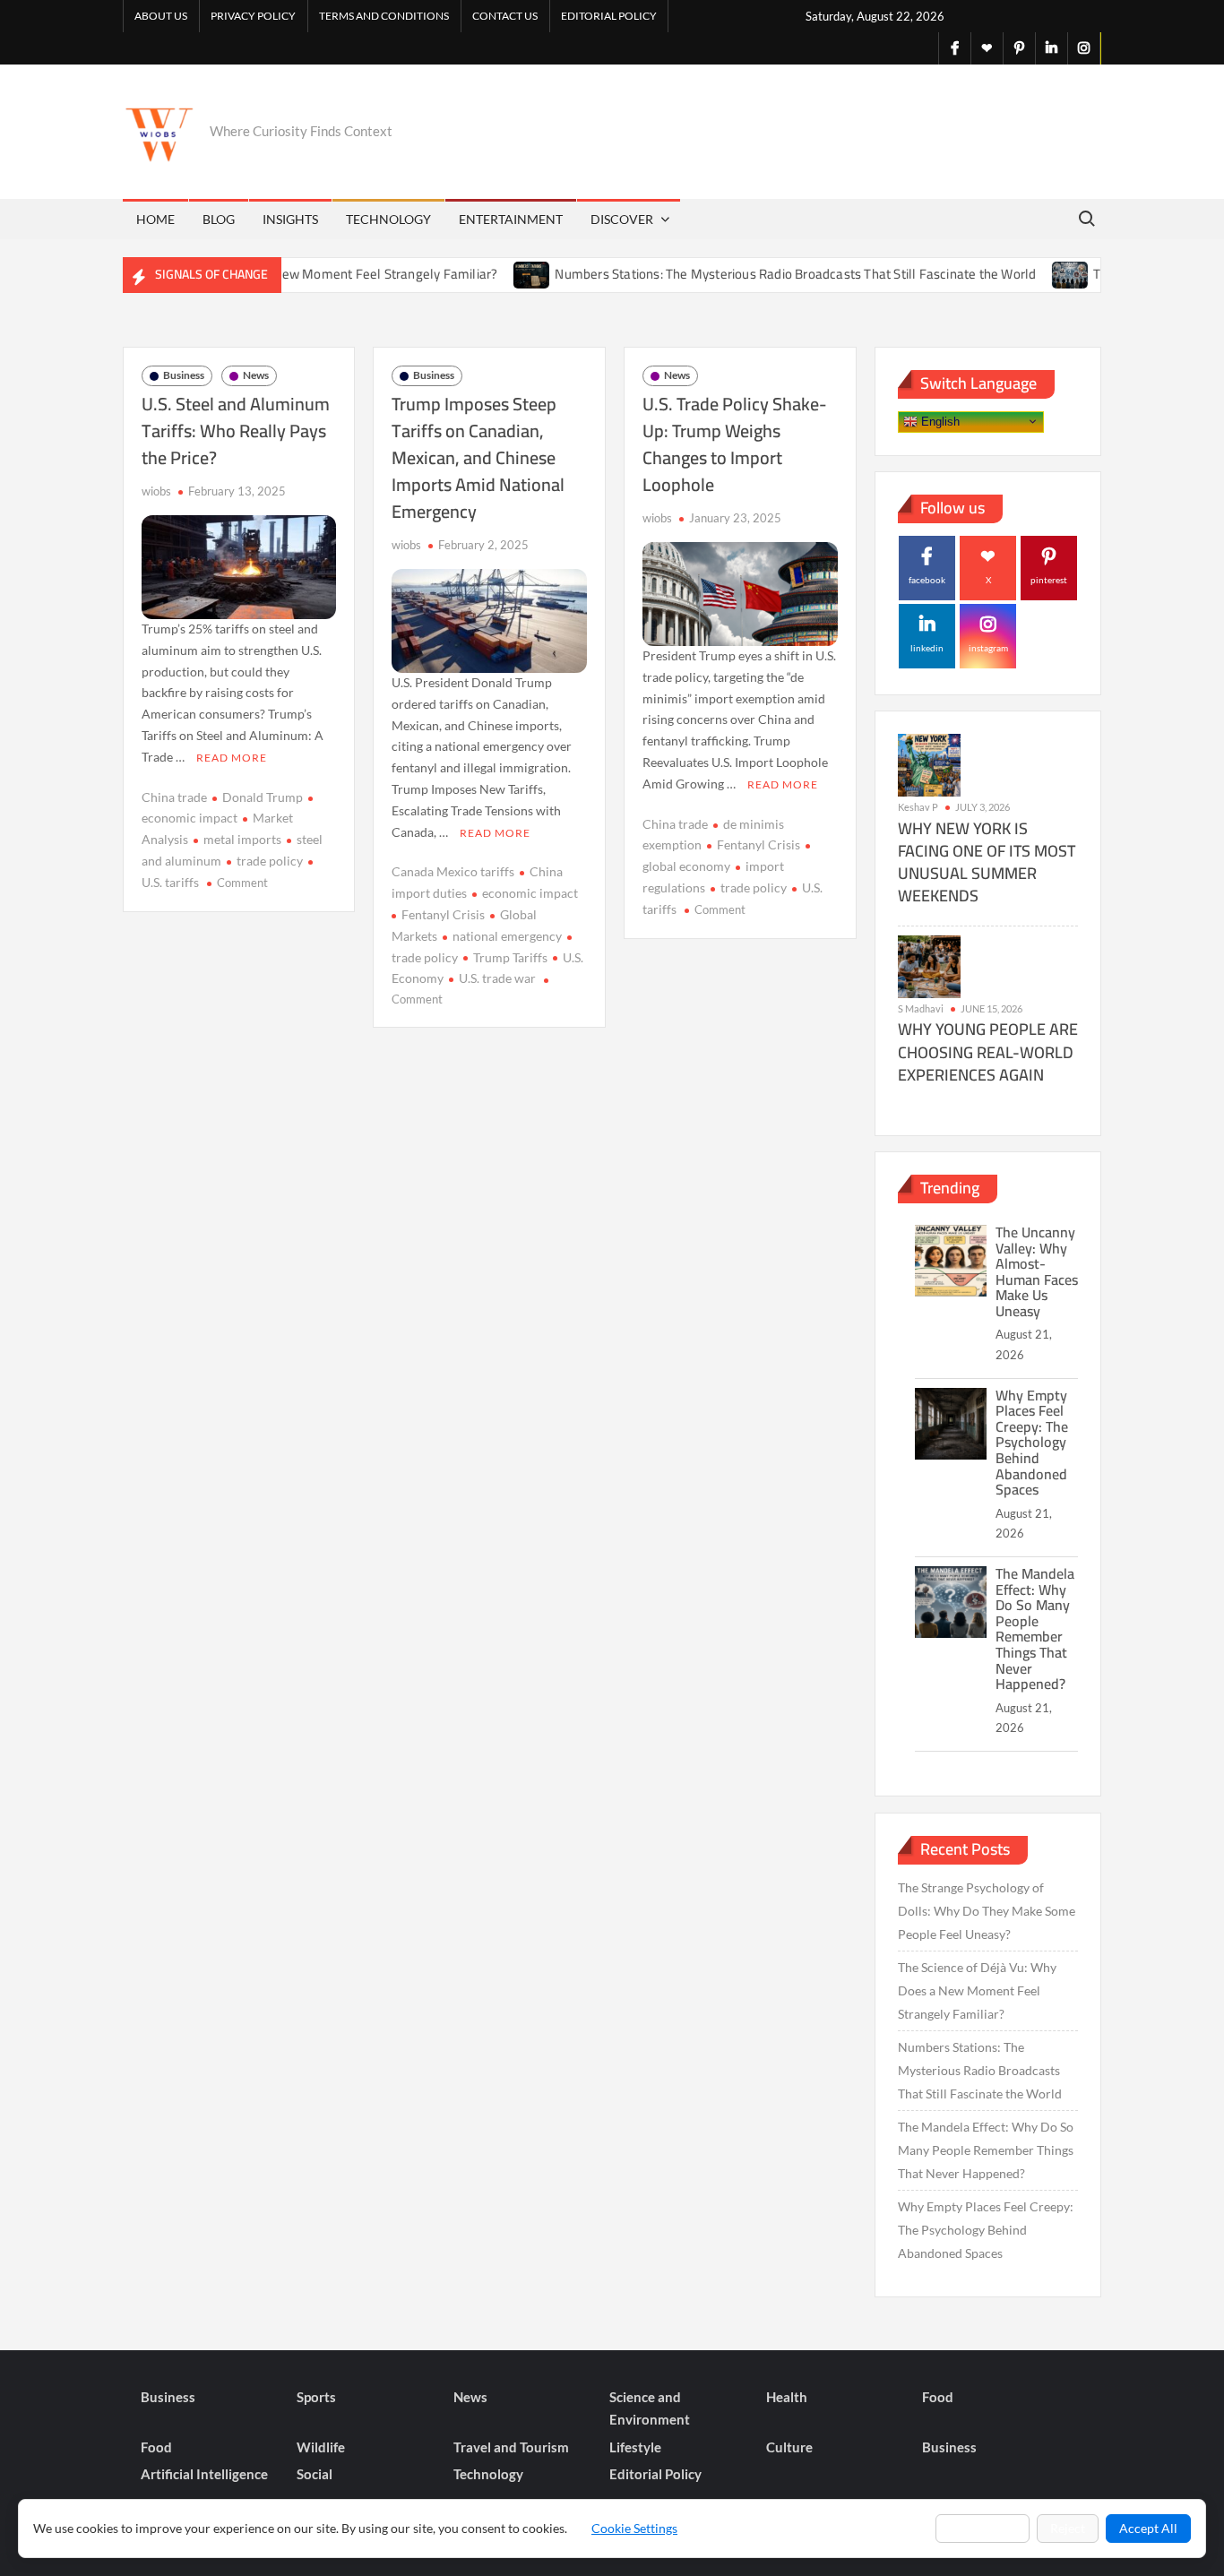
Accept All (1148, 2528)
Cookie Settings (634, 2528)
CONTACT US (505, 16)
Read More (232, 758)
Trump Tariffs (510, 957)
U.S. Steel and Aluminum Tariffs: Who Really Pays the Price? (236, 431)
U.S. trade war (497, 978)
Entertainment (511, 219)
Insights (290, 219)
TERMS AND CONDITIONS (384, 16)
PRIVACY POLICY (253, 16)
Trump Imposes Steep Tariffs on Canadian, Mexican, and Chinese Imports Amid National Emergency (478, 457)
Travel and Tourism (511, 2447)
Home (155, 219)
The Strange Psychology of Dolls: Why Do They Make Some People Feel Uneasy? (987, 1911)
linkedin (927, 648)
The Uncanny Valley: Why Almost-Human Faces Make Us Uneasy (1037, 1271)
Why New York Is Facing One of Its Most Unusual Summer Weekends (987, 862)
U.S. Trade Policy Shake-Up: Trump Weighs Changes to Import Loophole (735, 444)
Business (184, 375)
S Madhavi (921, 1008)
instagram (988, 648)
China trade (174, 797)
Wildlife (321, 2447)
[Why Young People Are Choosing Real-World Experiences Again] (929, 965)
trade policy (270, 861)
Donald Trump (263, 797)
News (256, 375)
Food (938, 2397)
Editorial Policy (609, 16)
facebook (927, 580)
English (939, 421)
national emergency (507, 936)
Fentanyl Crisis (443, 914)
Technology (388, 219)
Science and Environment (650, 2408)
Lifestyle (635, 2447)
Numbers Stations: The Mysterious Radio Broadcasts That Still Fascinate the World (750, 274)
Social (315, 2474)
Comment (242, 883)
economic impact (530, 893)
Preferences (983, 2528)
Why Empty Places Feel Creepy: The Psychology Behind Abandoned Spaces (1032, 1443)
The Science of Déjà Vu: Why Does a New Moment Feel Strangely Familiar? (977, 1990)
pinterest (1049, 580)
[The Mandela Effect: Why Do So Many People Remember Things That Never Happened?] (1026, 274)
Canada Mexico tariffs (453, 871)
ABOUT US (161, 16)
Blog (219, 219)
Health (787, 2397)
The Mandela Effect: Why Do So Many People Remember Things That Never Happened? (1035, 1628)
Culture (789, 2447)
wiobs (156, 491)
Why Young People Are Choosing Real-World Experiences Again (988, 1051)
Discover (622, 219)
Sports (316, 2397)
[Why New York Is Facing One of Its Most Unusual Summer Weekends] (929, 764)
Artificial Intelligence (204, 2474)
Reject (1068, 2528)
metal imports (242, 839)
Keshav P (918, 807)
